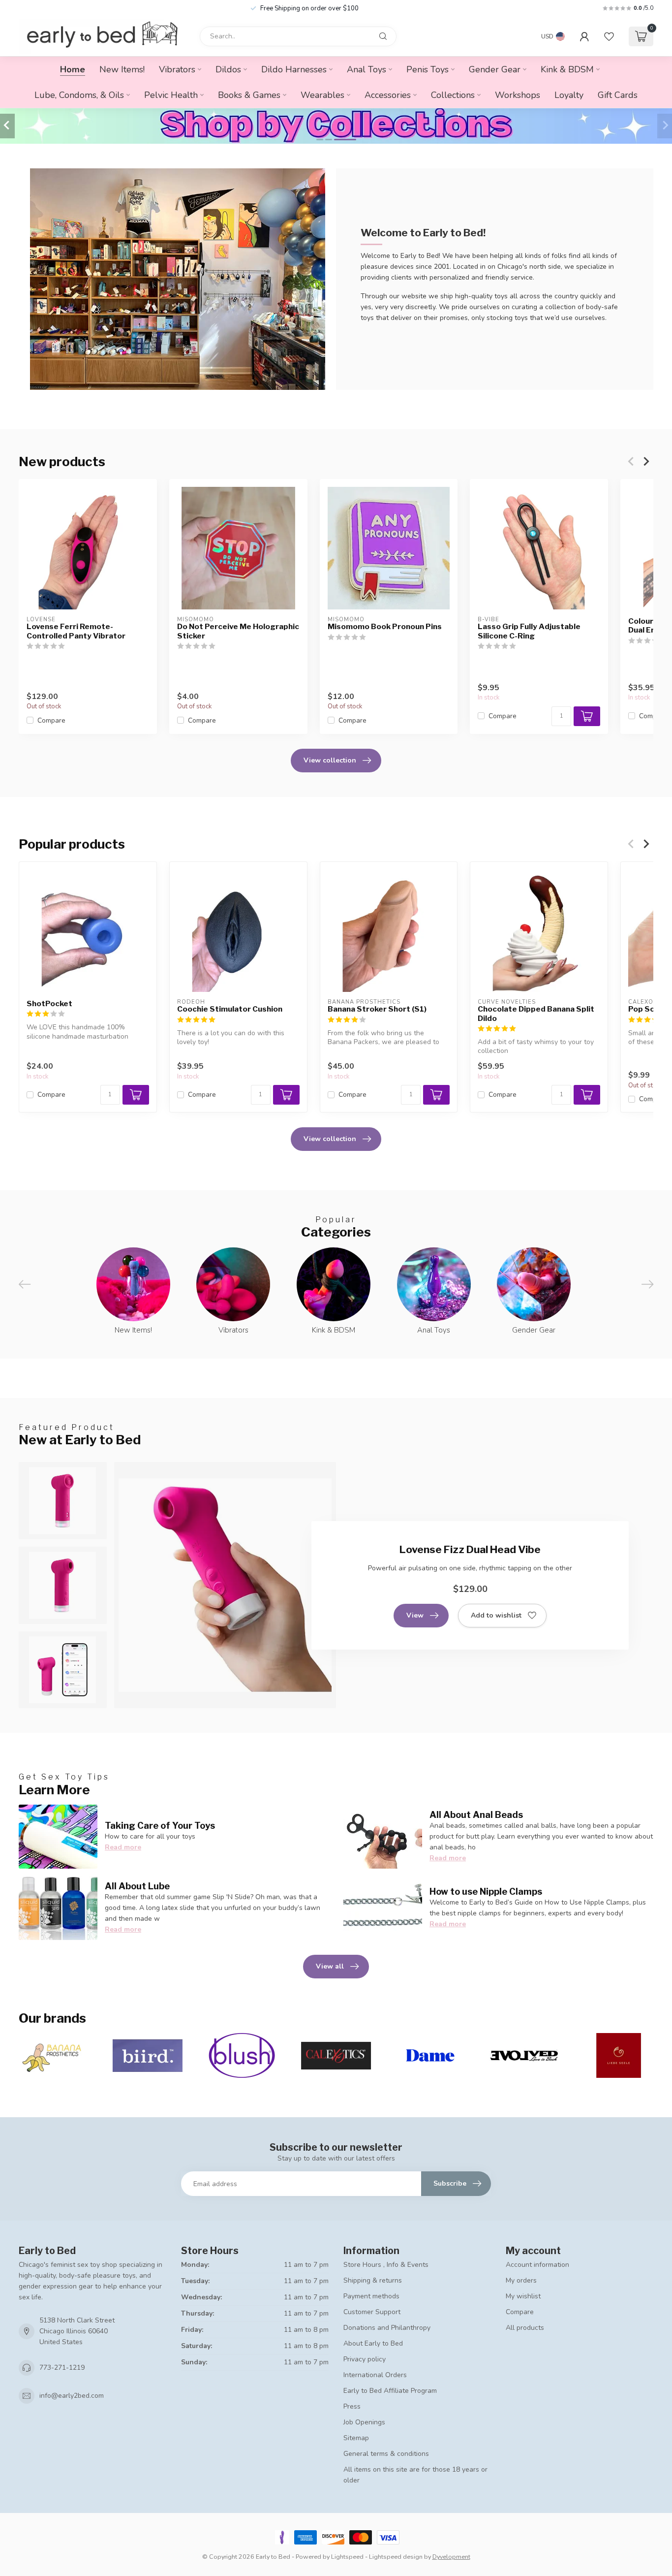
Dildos (228, 69)
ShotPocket (49, 1004)
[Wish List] (609, 36)
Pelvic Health (171, 95)
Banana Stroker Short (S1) (377, 1009)
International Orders (375, 2375)
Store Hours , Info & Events (386, 2265)
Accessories (388, 95)
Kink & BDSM (567, 69)
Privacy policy (365, 2359)
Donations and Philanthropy (387, 2328)
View (415, 1615)
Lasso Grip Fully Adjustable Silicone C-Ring (529, 631)
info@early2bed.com (72, 2396)
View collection (330, 760)
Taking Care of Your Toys (160, 1825)
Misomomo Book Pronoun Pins (385, 627)
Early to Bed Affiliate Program (390, 2391)
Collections (453, 95)
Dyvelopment (451, 2557)
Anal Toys (367, 69)
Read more (123, 1847)
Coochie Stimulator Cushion (230, 1009)
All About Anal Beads (476, 1814)
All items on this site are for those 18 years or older (415, 2475)
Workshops (518, 95)
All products (525, 2328)
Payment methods (371, 2296)
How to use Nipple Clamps (486, 1891)
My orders (521, 2280)
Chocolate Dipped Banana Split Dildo (536, 1014)
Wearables (322, 95)
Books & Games (249, 95)
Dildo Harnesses (294, 69)
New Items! (122, 69)
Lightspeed (347, 2557)
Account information (537, 2265)
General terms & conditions (386, 2454)
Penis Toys (428, 69)
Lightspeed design (396, 2557)
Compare (51, 720)
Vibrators (177, 69)
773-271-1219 (62, 2368)
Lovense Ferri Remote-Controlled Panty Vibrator (76, 631)
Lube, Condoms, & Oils (79, 95)
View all (330, 1966)
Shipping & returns (373, 2280)
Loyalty (569, 95)
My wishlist (523, 2296)
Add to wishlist (496, 1615)
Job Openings (364, 2422)
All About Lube (137, 1886)
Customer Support (372, 2312)
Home (73, 69)
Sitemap (356, 2438)
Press (352, 2406)
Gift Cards (618, 95)
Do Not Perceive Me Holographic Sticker (238, 631)
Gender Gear (495, 69)
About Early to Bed (373, 2343)
